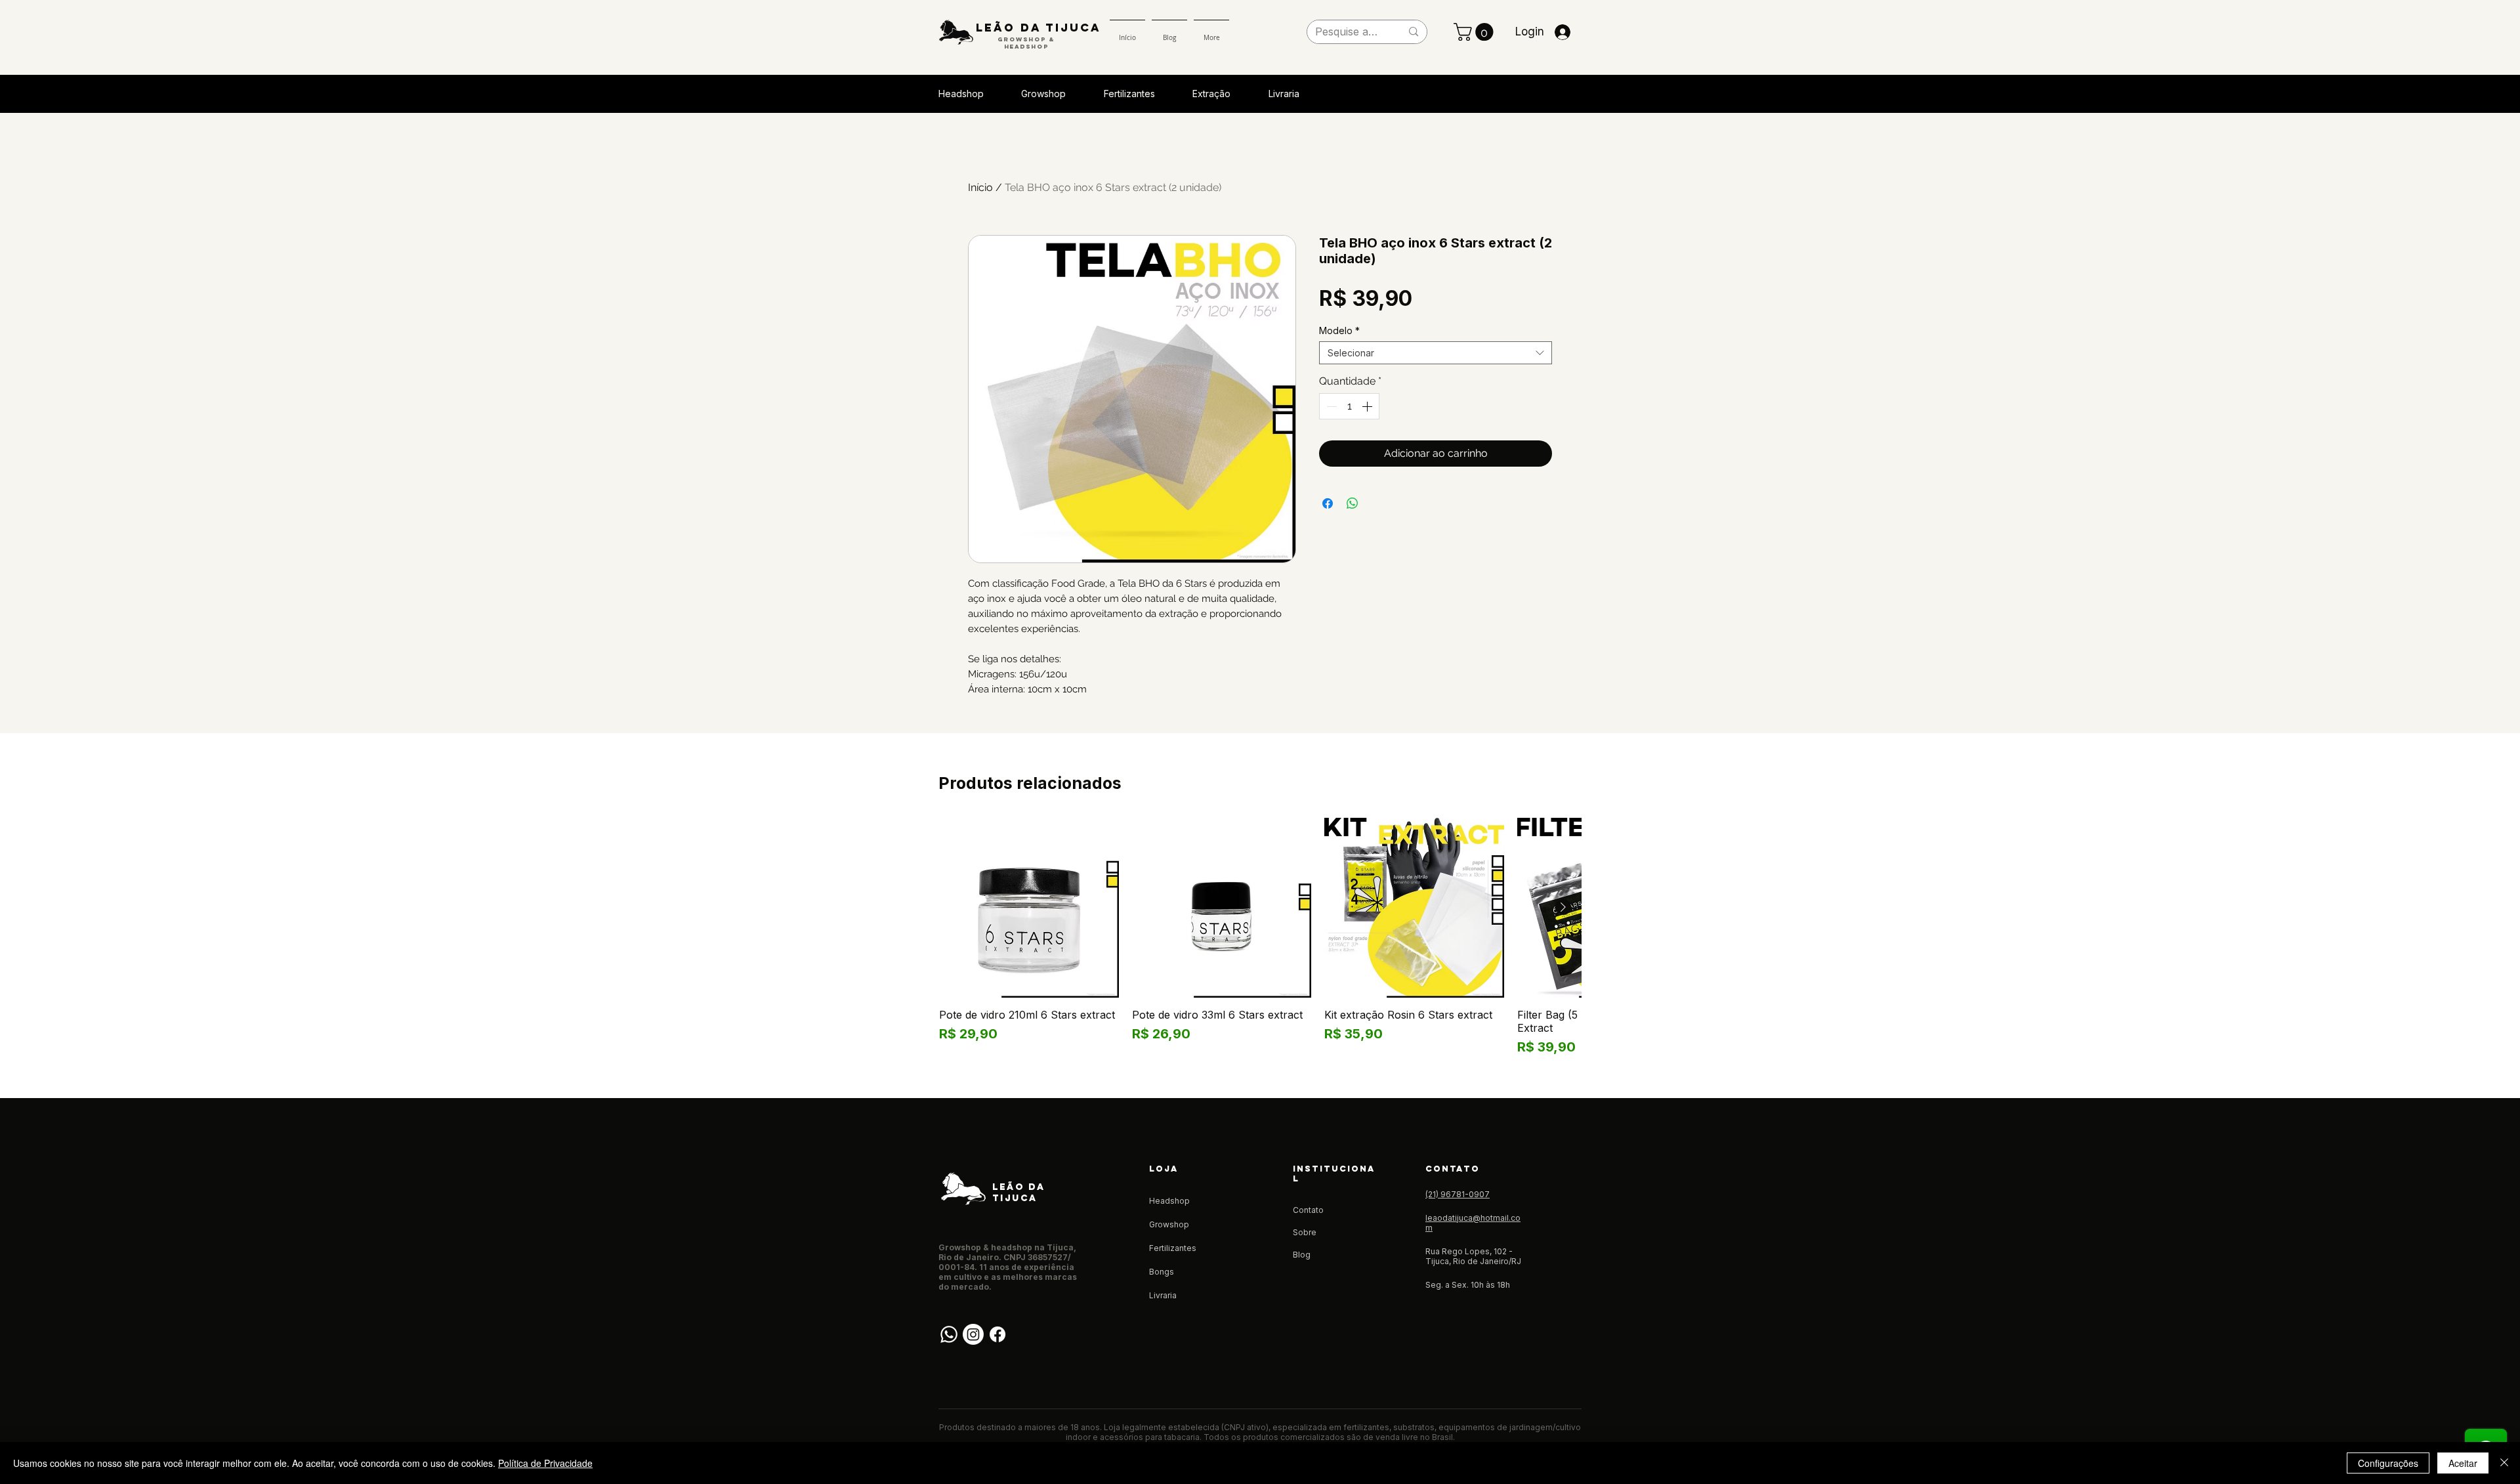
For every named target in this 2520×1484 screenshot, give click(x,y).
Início (980, 187)
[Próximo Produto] (1563, 907)
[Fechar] (2504, 1463)
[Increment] (1368, 406)
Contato (1308, 1210)
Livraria (1163, 1295)
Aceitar (2463, 1463)
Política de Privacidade (545, 1463)
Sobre (1305, 1232)
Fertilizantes (1173, 1248)
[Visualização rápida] (1029, 908)
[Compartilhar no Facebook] (1328, 503)
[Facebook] (997, 1334)
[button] (1476, 32)
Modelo (1339, 330)
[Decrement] (1330, 406)
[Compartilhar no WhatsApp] (1353, 503)
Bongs (1162, 1272)
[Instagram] (973, 1334)
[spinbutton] (1349, 406)
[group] (1260, 937)
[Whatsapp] (949, 1334)
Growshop (1169, 1224)
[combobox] (1436, 353)
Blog (1302, 1255)
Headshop (1169, 1201)
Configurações (2388, 1463)
